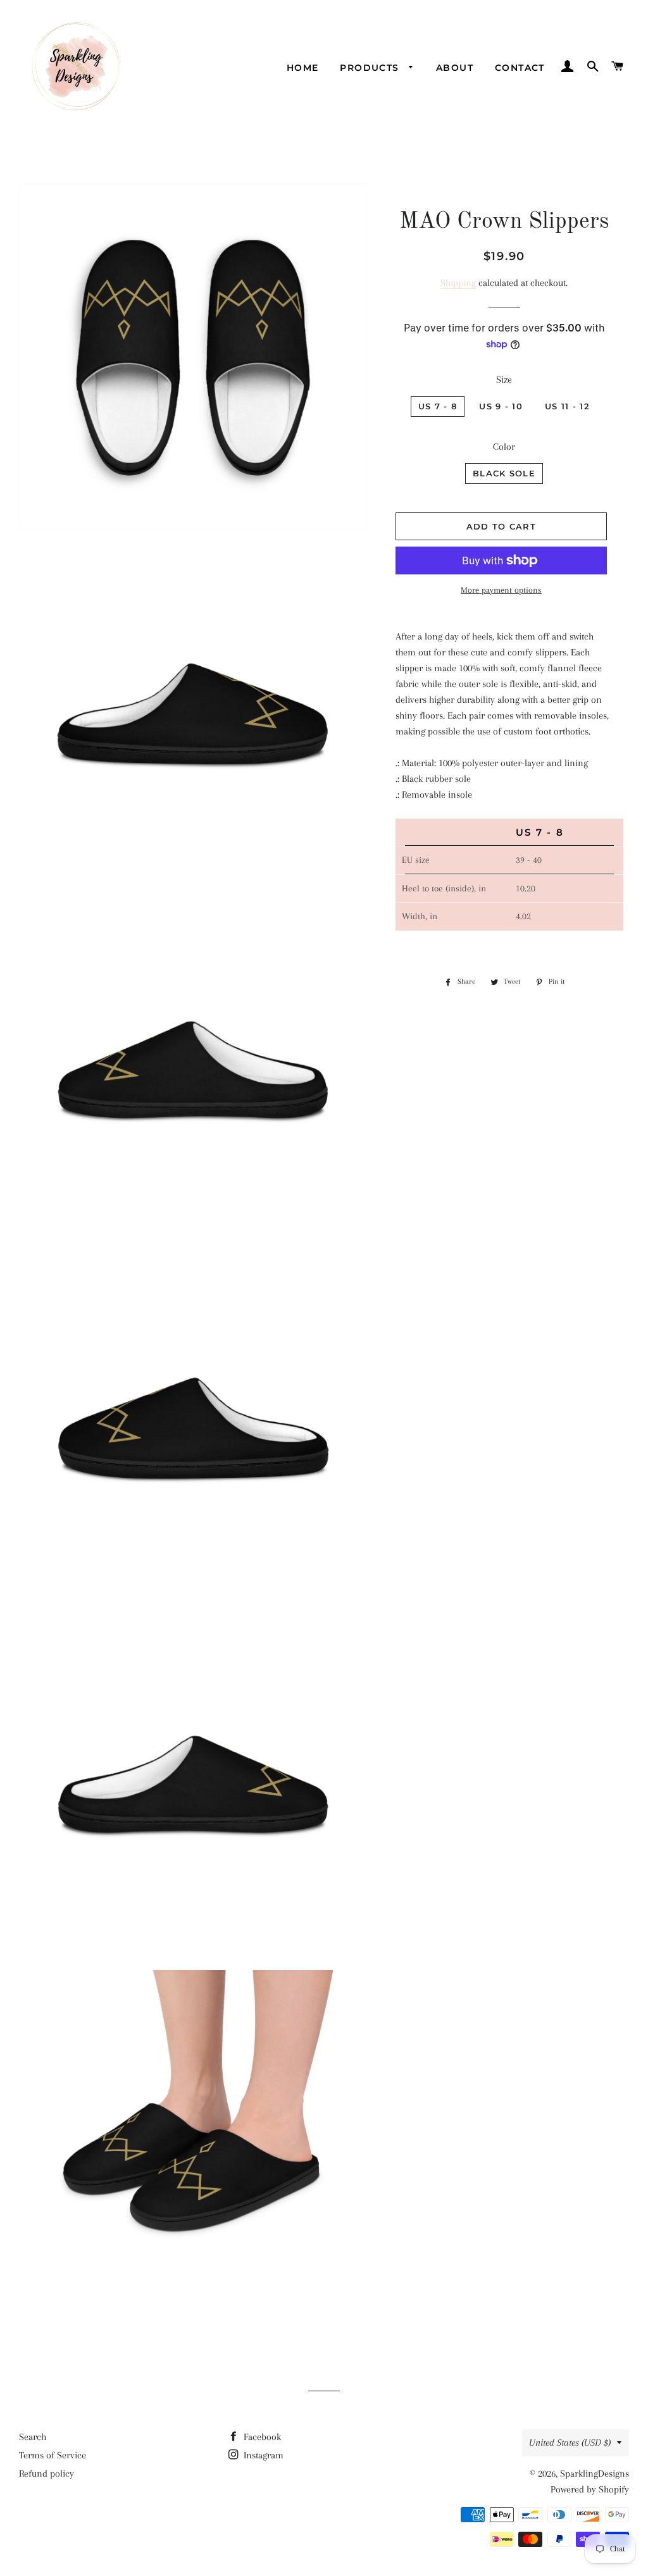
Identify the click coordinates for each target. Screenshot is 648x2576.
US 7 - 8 (438, 406)
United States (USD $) (570, 2443)
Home (303, 68)
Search (33, 2437)
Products (371, 68)
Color (504, 447)
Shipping (458, 283)
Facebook (261, 2437)
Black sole (504, 473)
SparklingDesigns (595, 2474)
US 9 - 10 (501, 406)
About (455, 68)
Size (504, 380)
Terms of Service (53, 2455)
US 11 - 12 (567, 406)
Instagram (262, 2455)
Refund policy (47, 2474)
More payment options (501, 590)
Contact (520, 68)
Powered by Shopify (590, 2489)
